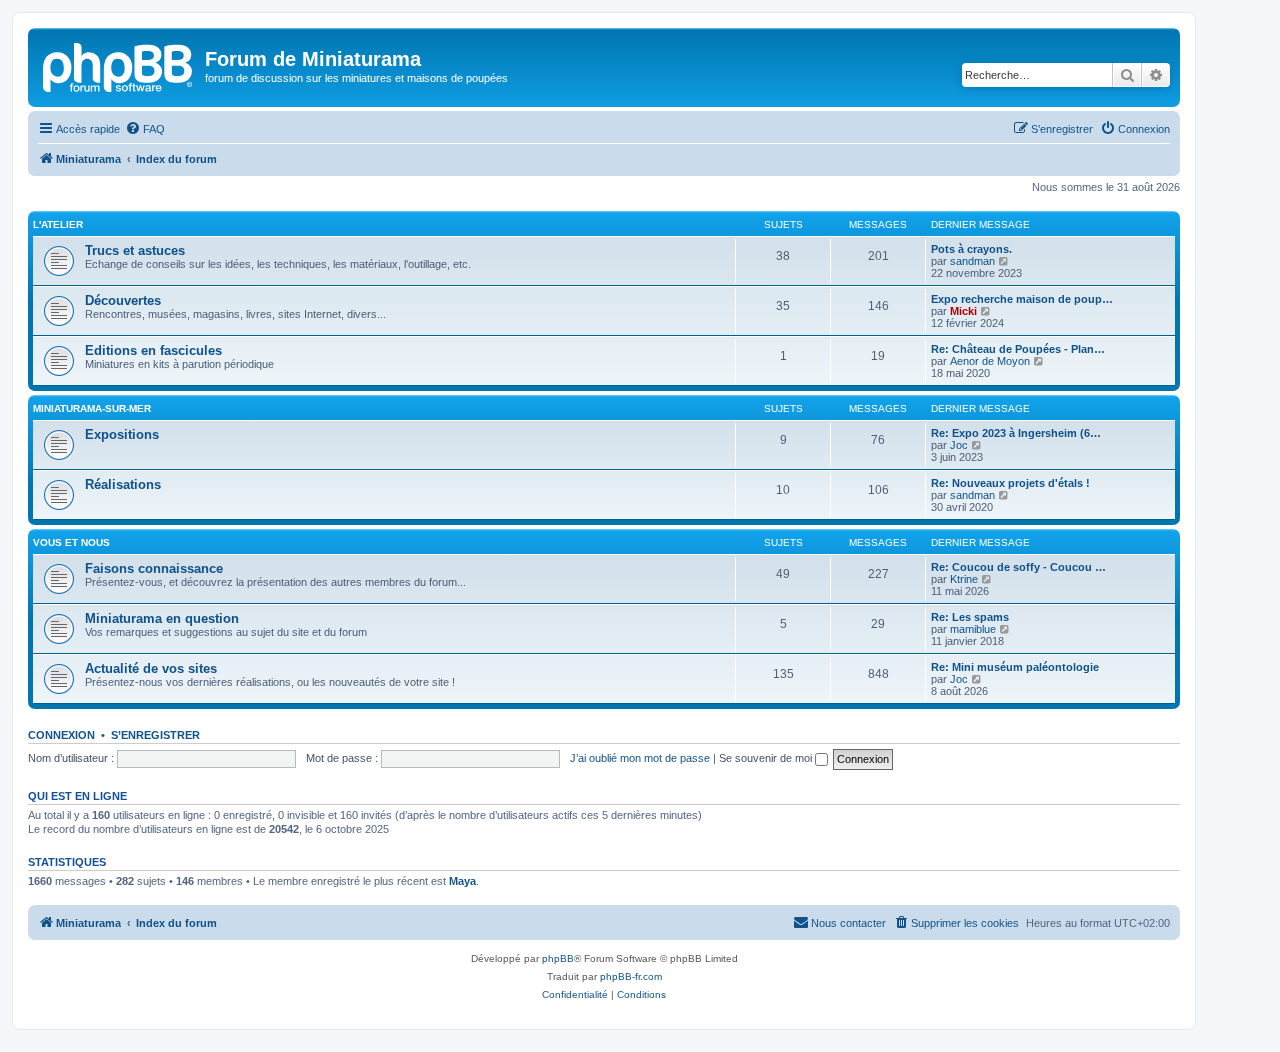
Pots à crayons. (971, 249)
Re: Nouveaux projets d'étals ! (1010, 483)
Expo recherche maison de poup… (1022, 299)
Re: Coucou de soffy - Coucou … (1018, 567)
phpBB (558, 958)
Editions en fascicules (153, 350)
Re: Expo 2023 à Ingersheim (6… (1016, 433)
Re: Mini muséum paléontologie (1015, 667)
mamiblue (973, 629)
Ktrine (964, 579)
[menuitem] (145, 129)
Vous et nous (71, 542)
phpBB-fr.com (631, 976)
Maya (462, 881)
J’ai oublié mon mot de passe (640, 758)
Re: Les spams (970, 617)
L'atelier (58, 224)
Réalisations (123, 484)
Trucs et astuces (135, 250)
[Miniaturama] (119, 65)
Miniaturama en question (162, 618)
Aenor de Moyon (990, 361)
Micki (963, 311)
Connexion (61, 735)
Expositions (122, 434)
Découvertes (123, 300)
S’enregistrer (155, 735)
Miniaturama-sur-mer (92, 408)
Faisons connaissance (154, 568)
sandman (972, 261)
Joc (959, 445)
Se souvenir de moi (767, 758)
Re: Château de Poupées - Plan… (1018, 349)
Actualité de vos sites (151, 668)
